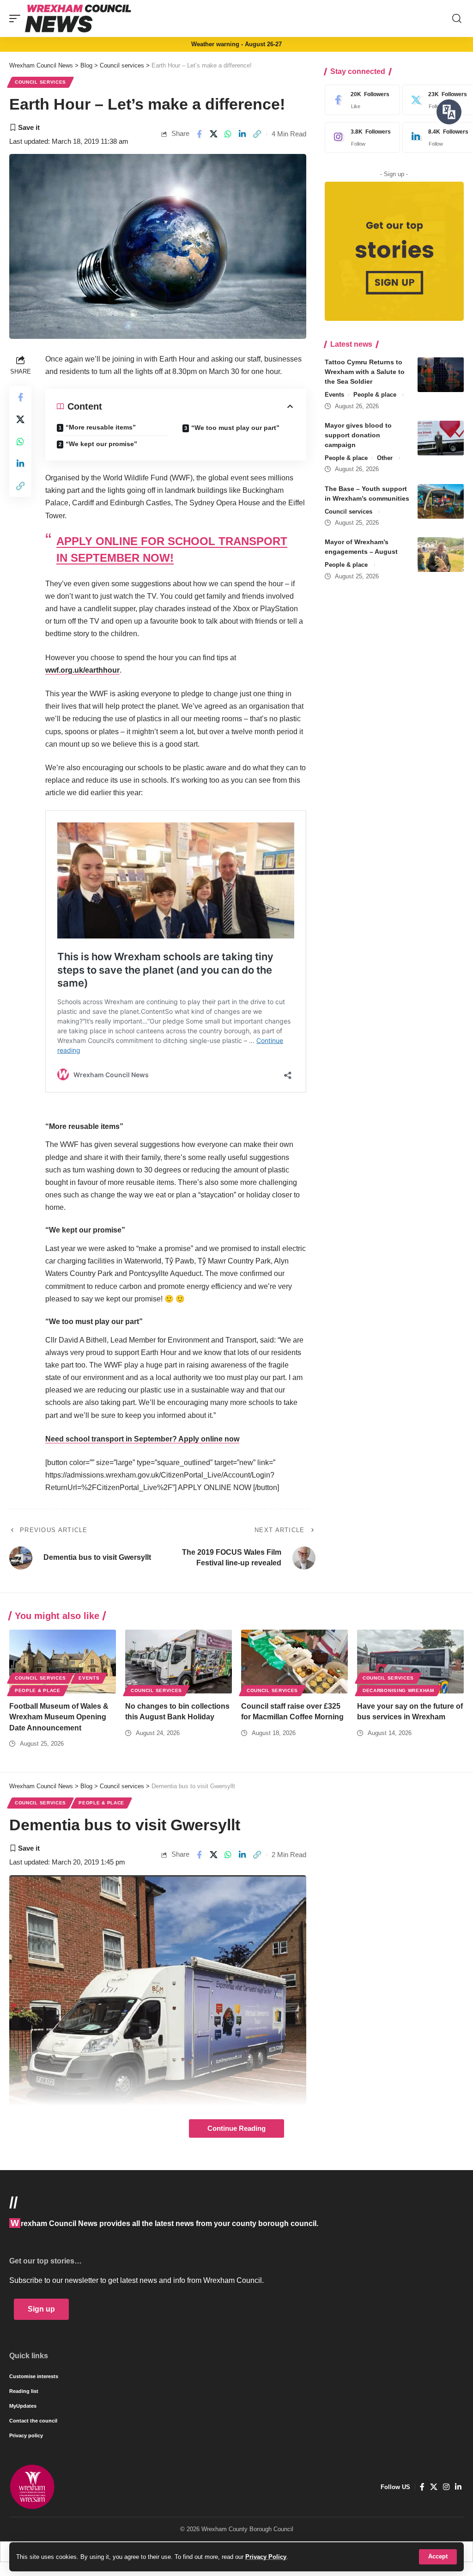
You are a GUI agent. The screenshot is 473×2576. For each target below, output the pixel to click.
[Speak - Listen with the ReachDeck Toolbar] (449, 112)
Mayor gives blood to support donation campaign (358, 435)
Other (385, 458)
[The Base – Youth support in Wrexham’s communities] (441, 501)
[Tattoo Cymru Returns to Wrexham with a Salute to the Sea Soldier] (441, 375)
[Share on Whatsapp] (228, 134)
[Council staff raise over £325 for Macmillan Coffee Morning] (294, 1662)
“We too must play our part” (235, 428)
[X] (434, 2487)
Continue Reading (236, 2128)
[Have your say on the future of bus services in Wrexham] (410, 1662)
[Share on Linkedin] (243, 134)
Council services (40, 82)
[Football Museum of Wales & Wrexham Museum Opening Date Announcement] (63, 1662)
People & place (375, 395)
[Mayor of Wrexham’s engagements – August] (441, 555)
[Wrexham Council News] (78, 18)
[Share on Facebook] (199, 134)
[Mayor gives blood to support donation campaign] (441, 438)
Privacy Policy (266, 2557)
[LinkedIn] (458, 2487)
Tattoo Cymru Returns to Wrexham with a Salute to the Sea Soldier (365, 372)
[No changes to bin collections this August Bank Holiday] (179, 1662)
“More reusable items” (101, 427)
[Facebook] (360, 100)
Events (334, 395)
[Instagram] (360, 137)
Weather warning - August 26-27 (236, 44)
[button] (438, 2557)
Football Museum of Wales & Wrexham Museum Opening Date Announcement (59, 1717)
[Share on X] (214, 134)
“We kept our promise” (101, 444)
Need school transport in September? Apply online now (142, 1439)
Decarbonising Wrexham (398, 1690)
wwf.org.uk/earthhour (82, 670)
